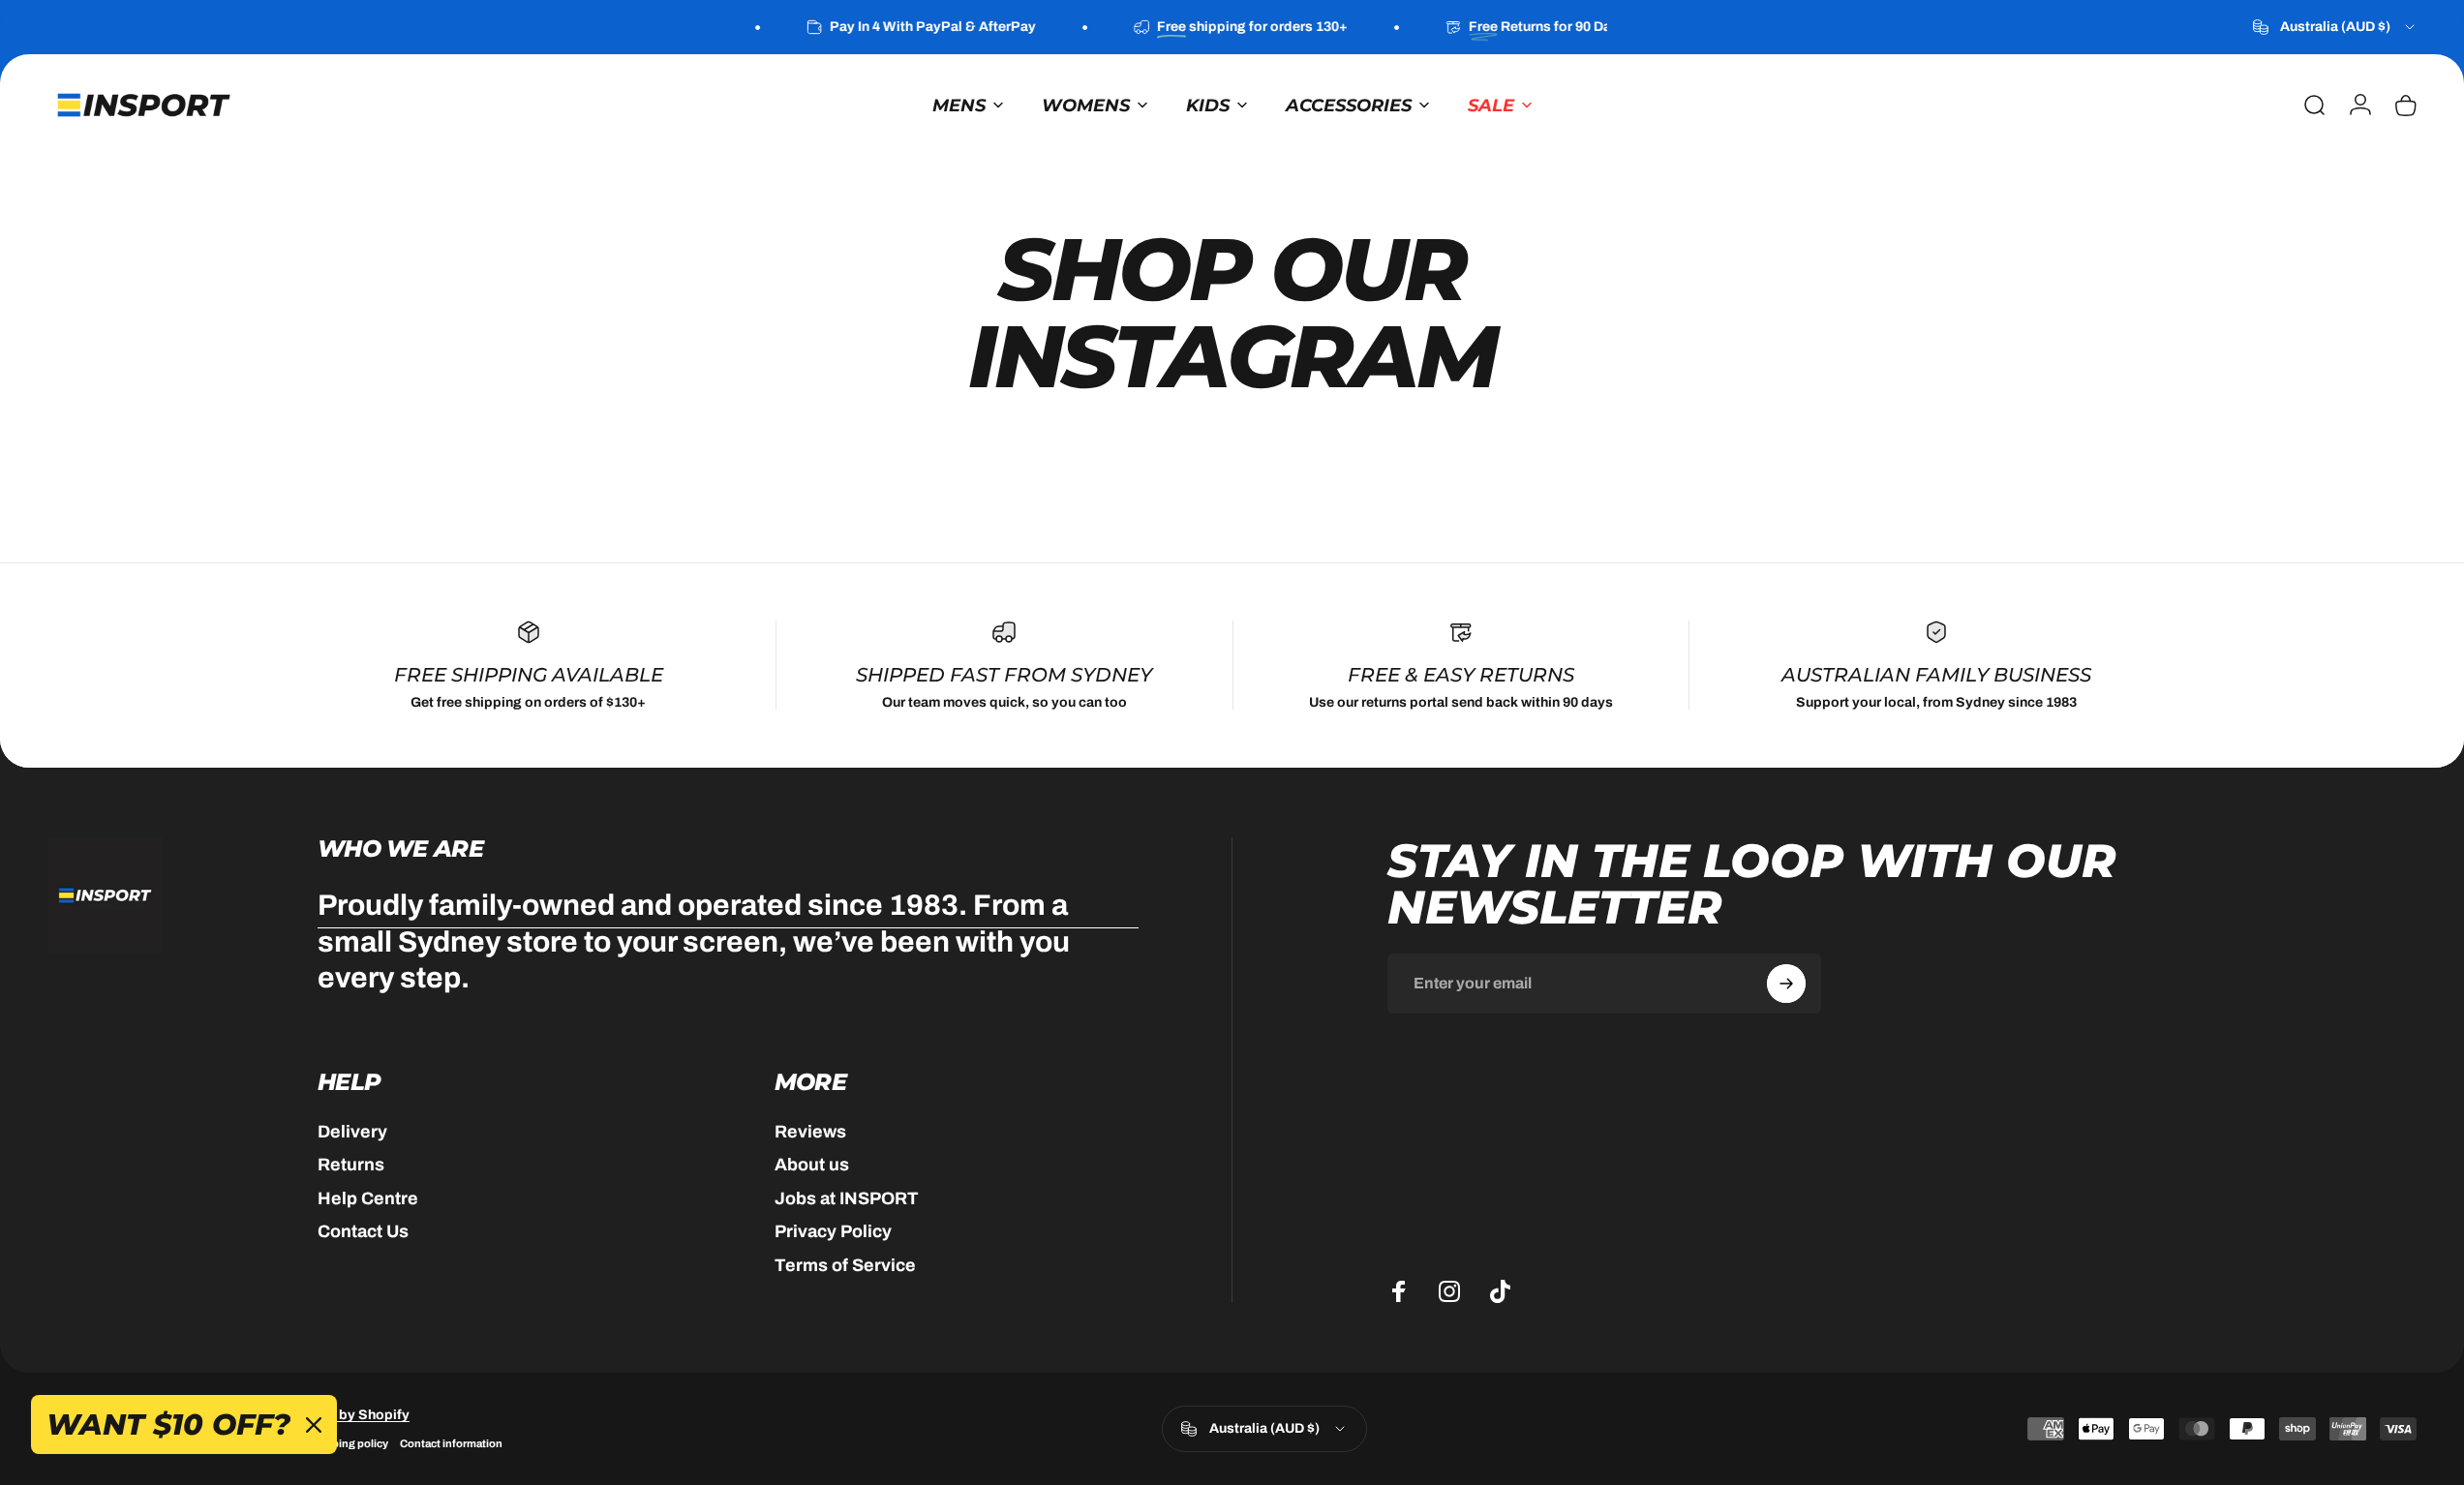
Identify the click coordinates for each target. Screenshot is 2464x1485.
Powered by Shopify (344, 1415)
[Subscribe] (1786, 984)
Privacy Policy (833, 1231)
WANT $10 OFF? (168, 1424)
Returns (351, 1165)
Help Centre (368, 1198)
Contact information (451, 1443)
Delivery (352, 1132)
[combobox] (2335, 27)
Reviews (810, 1132)
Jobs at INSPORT (847, 1198)
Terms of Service (845, 1265)
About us (812, 1165)
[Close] (314, 1425)
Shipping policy (348, 1443)
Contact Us (363, 1231)
